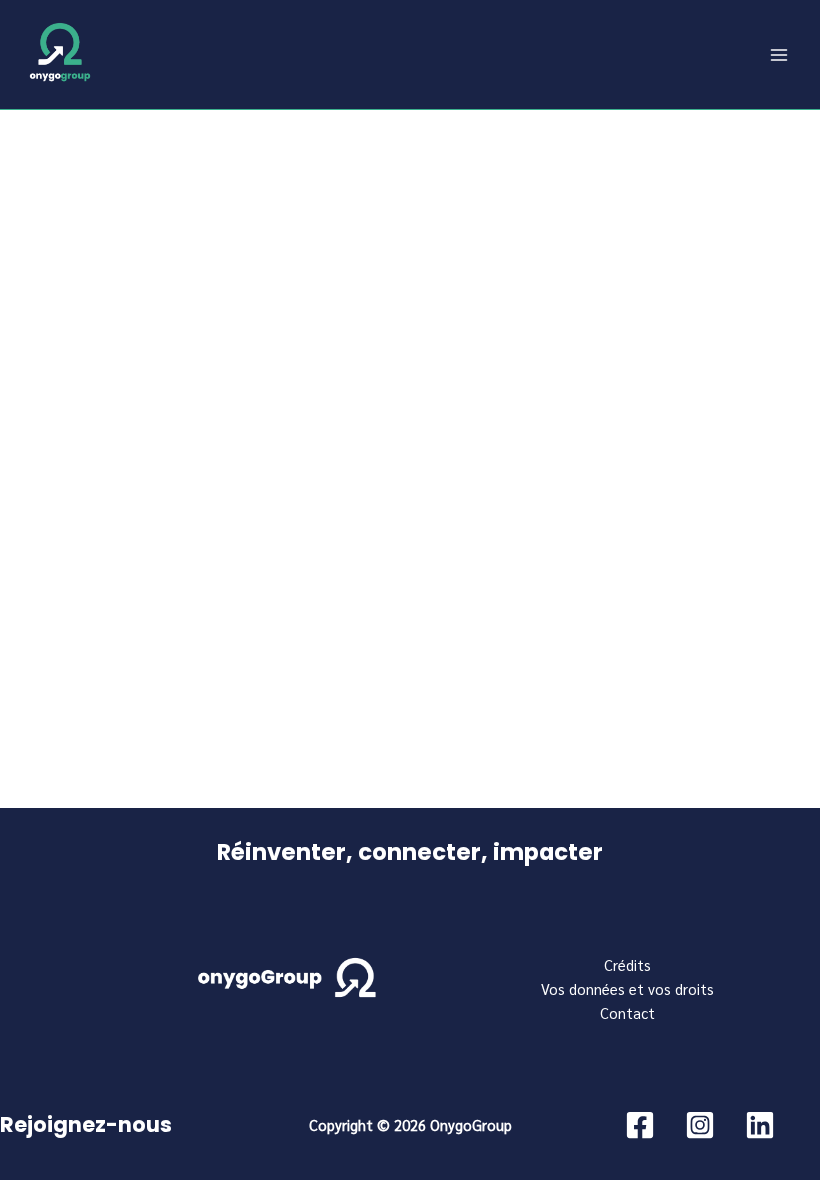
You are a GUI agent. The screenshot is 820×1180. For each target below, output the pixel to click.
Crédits (627, 964)
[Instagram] (700, 1125)
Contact (627, 1012)
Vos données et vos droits (627, 988)
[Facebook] (640, 1125)
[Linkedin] (760, 1125)
